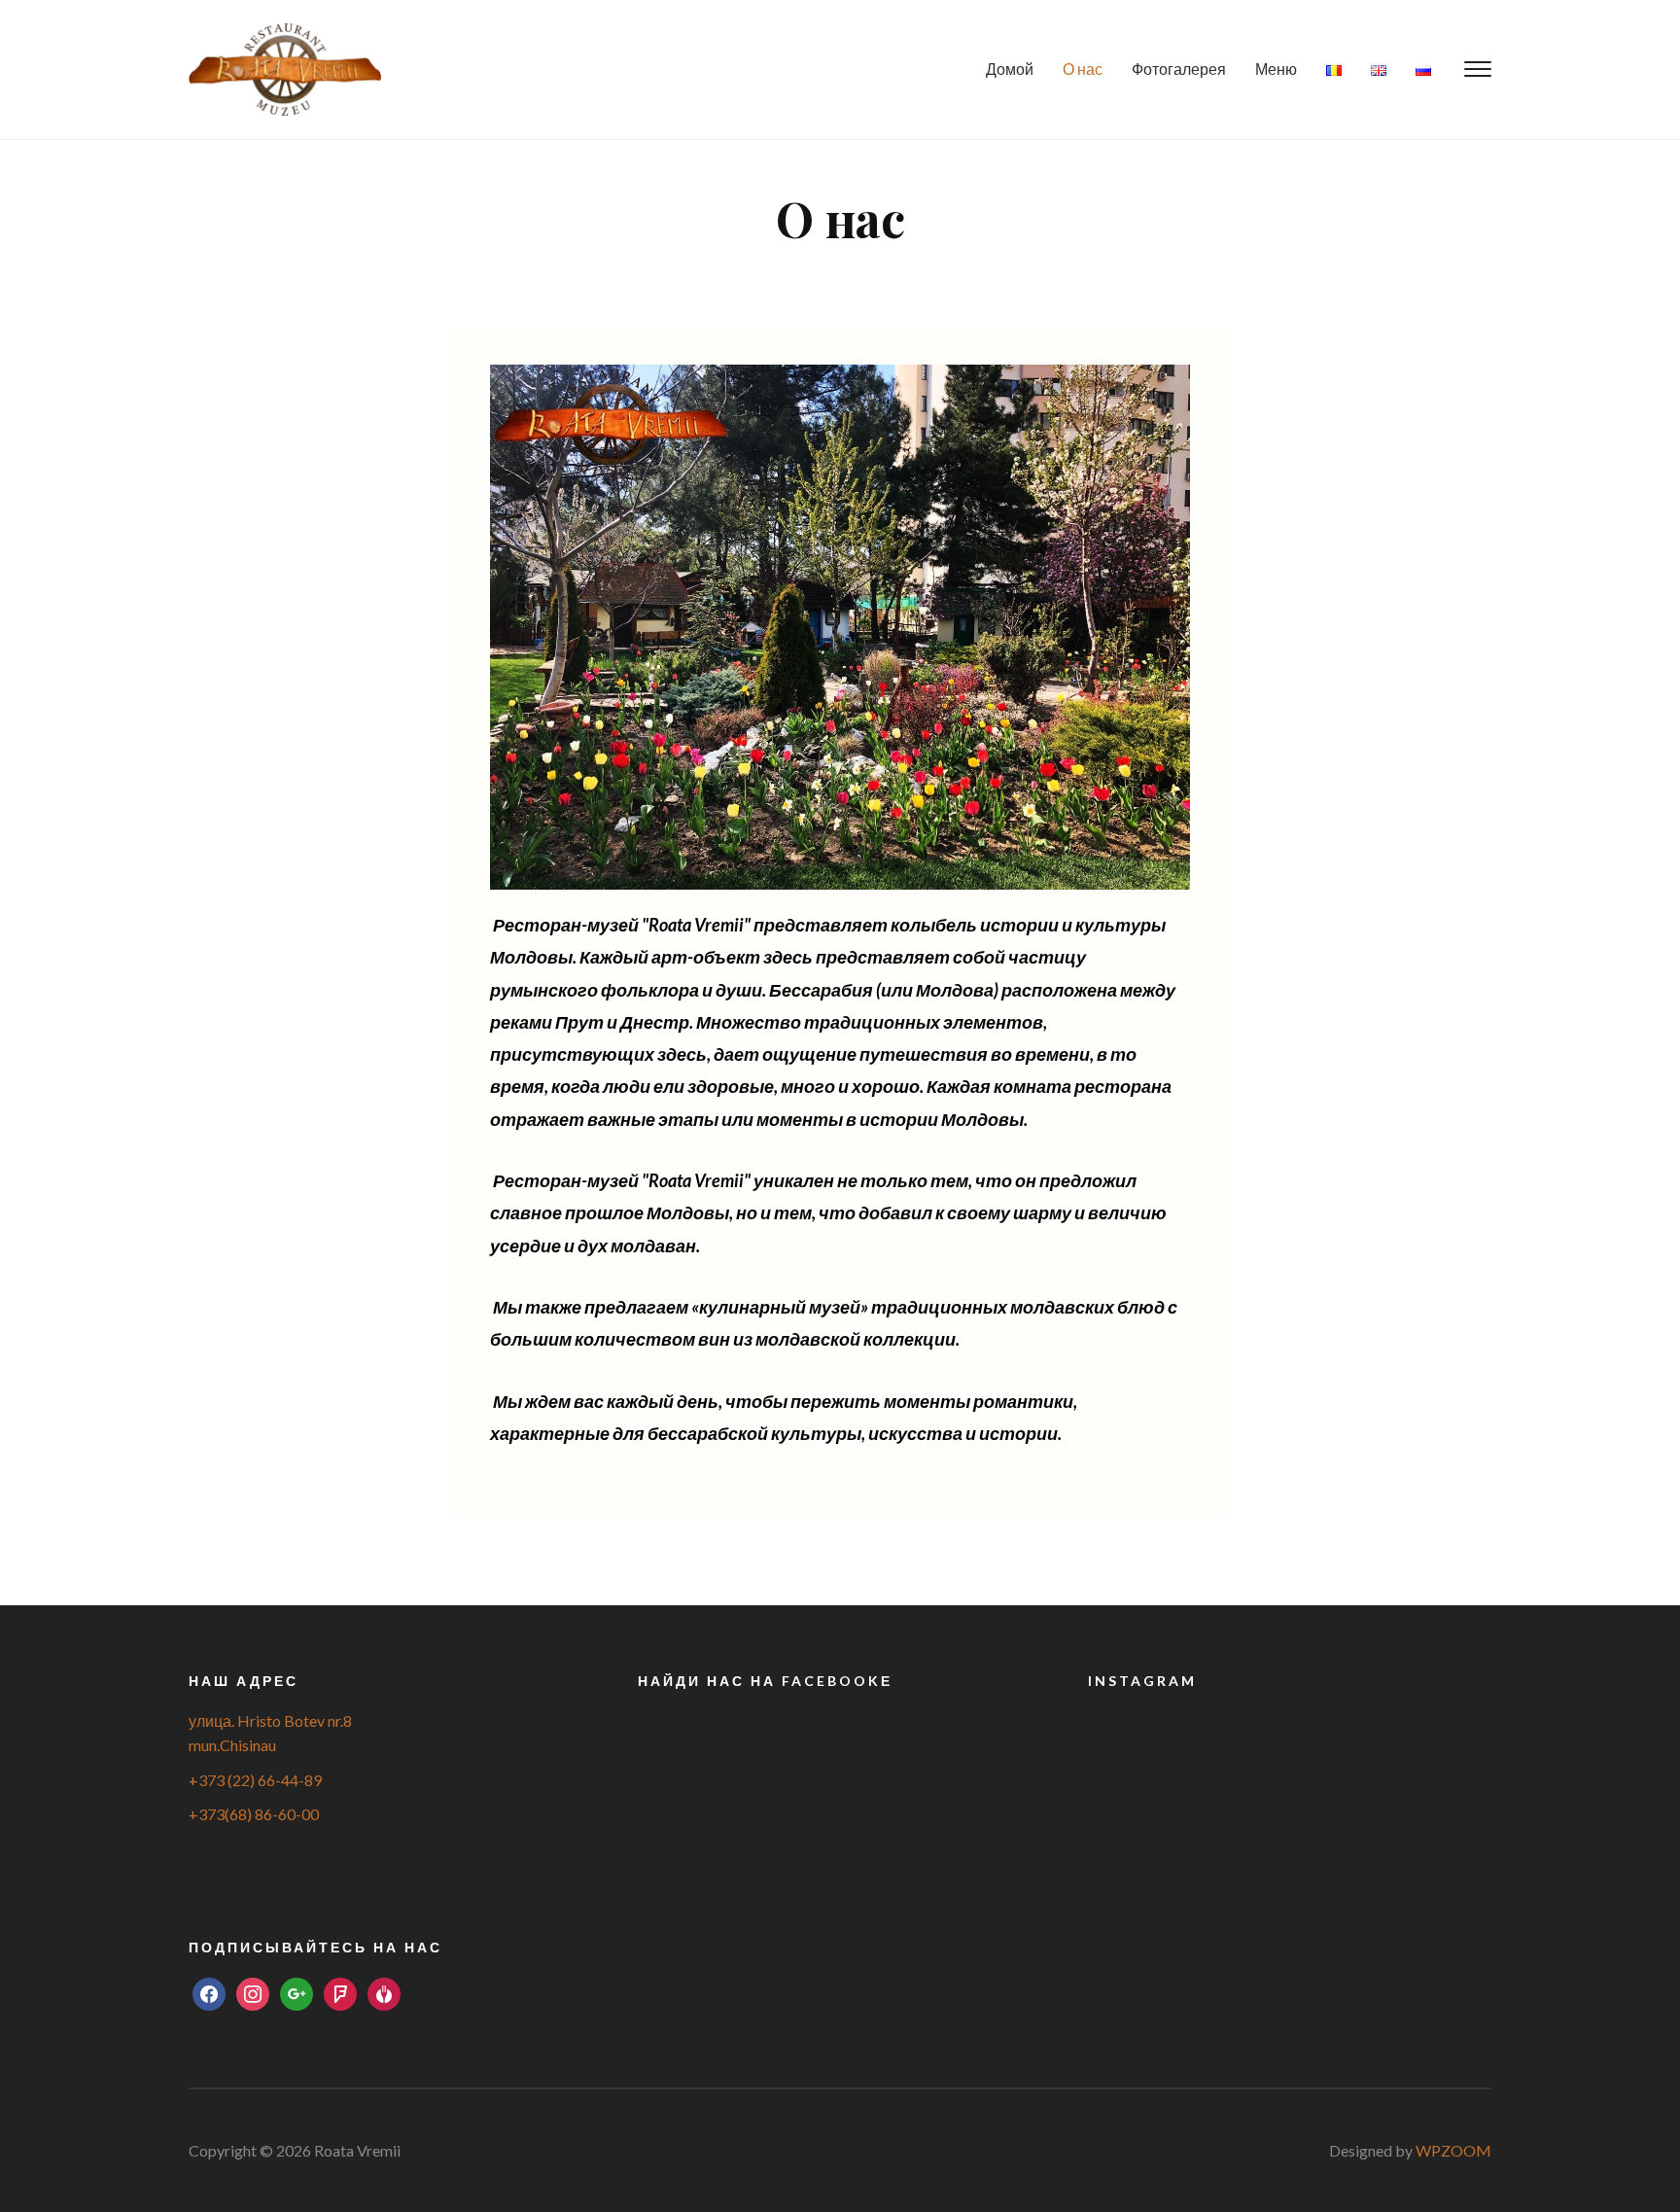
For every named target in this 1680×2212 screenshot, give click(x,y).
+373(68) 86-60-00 (254, 1814)
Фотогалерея (1179, 69)
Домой (1010, 69)
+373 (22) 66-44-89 (255, 1780)
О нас (1083, 69)
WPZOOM (1453, 2150)
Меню (1276, 69)
